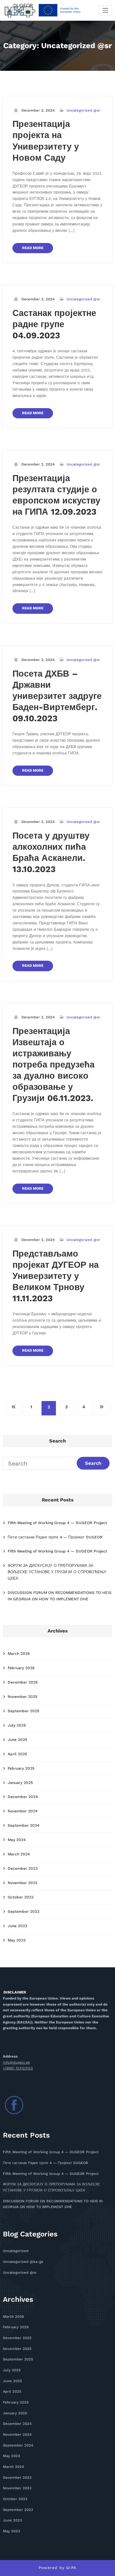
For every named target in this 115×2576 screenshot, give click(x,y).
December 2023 (23, 1868)
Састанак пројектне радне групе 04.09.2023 (54, 324)
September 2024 (23, 1825)
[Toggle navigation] (106, 10)
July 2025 (17, 1725)
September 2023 (23, 1912)
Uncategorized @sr (83, 110)
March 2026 (19, 1654)
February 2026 (21, 1668)
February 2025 (21, 1768)
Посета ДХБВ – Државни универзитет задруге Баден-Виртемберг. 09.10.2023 (57, 696)
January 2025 (20, 1783)
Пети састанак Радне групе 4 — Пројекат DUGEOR (55, 1537)
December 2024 (23, 1797)
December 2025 (23, 1682)
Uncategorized (16, 2251)
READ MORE (33, 248)
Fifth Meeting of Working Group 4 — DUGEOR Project (57, 1523)
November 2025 (23, 1697)
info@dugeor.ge (16, 2062)
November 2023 (23, 1883)
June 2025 (17, 1740)
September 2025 (23, 1711)
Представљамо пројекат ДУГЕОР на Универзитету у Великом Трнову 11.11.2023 (56, 1276)
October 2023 (21, 1897)
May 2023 (17, 1940)
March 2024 (19, 1854)
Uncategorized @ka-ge (23, 2262)
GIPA (71, 2568)
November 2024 (23, 1811)
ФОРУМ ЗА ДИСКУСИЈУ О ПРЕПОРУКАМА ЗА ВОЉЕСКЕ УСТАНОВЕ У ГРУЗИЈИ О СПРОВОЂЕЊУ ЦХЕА (57, 1572)
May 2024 (17, 1840)
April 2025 (17, 1754)
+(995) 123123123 (18, 2068)
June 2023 (17, 1926)
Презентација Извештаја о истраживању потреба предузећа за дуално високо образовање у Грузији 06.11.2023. (54, 1065)
